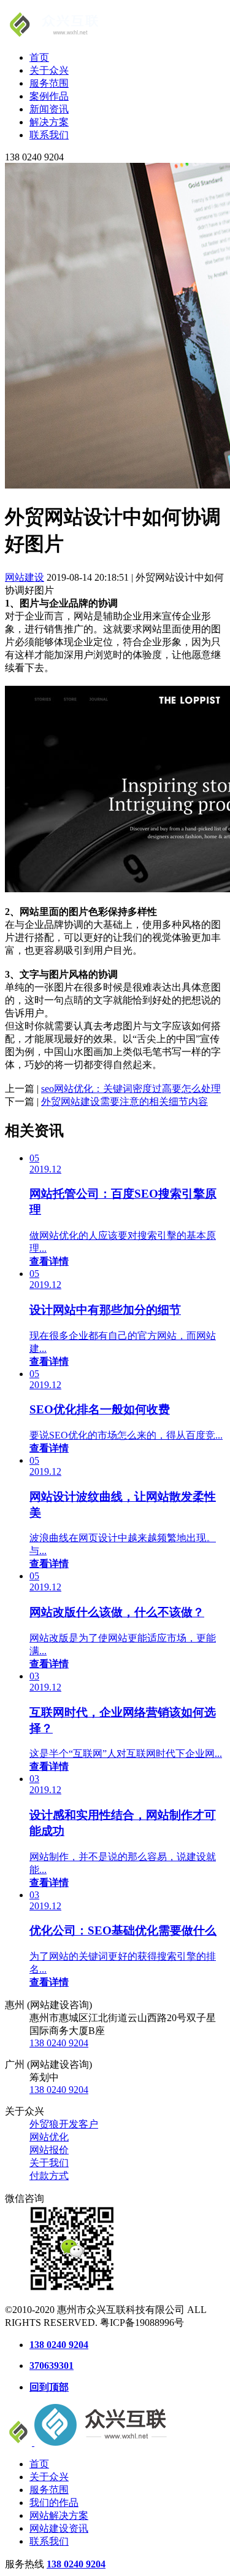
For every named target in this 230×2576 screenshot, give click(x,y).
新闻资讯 (49, 109)
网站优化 (49, 2137)
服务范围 (49, 83)
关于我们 (49, 2163)
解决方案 (49, 122)
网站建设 (25, 577)
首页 (39, 57)
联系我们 (49, 135)
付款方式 (49, 2176)
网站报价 (49, 2150)
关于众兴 (49, 70)
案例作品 (49, 96)
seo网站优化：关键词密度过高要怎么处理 (131, 1089)
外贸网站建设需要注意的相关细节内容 (125, 1101)
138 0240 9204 (59, 2043)
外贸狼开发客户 (64, 2124)
